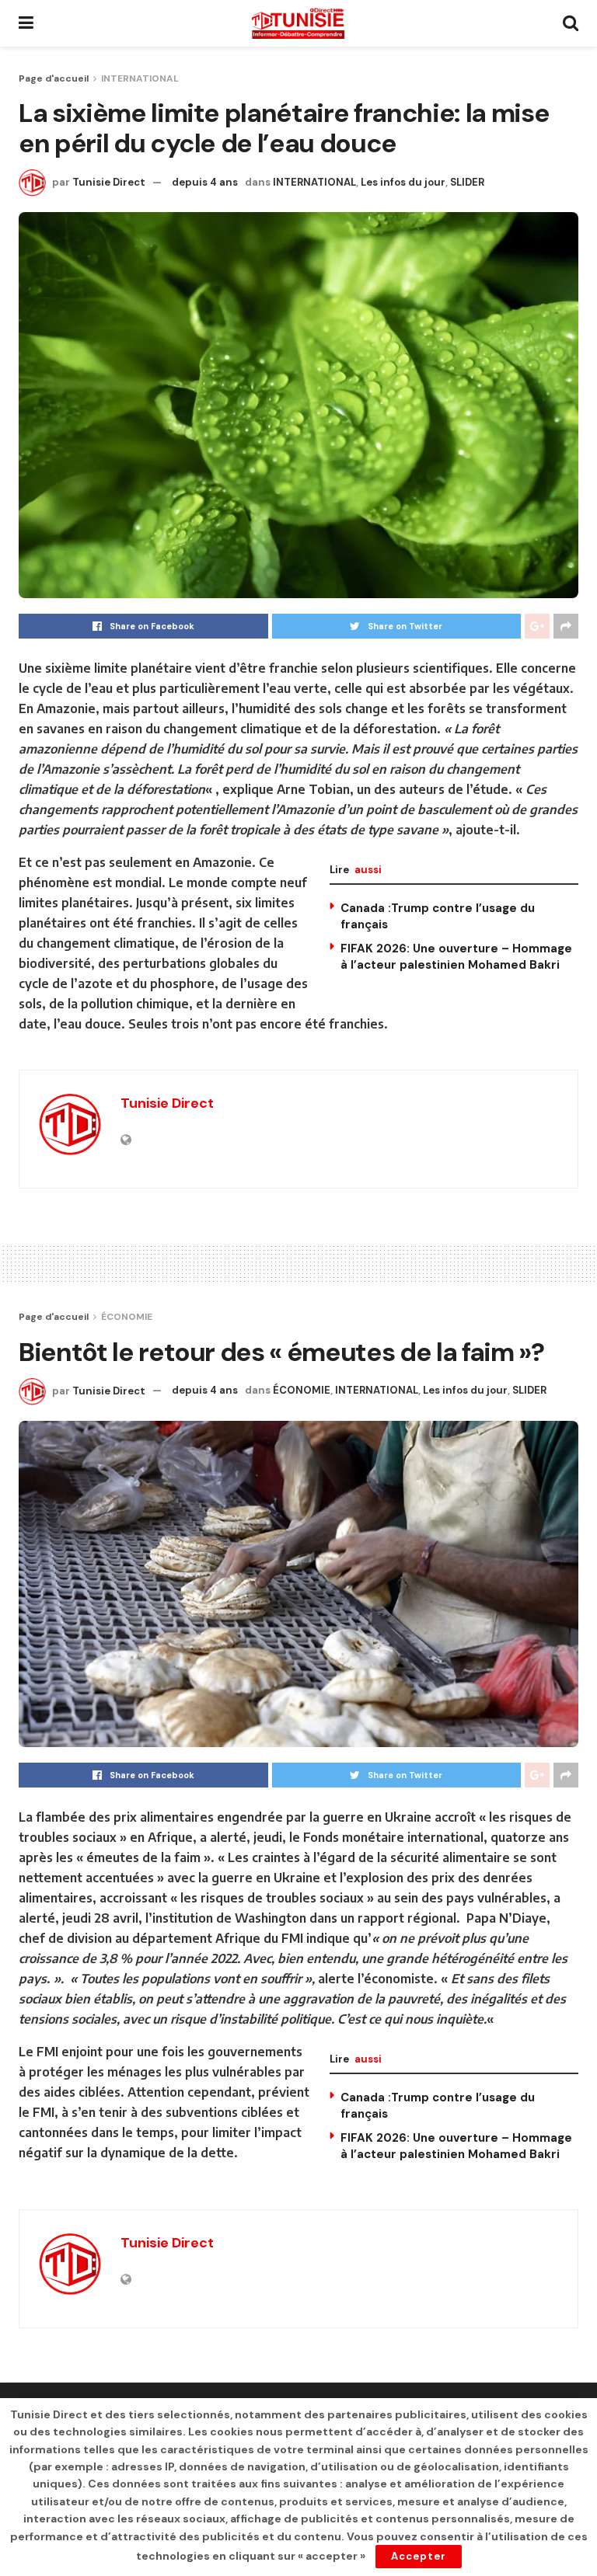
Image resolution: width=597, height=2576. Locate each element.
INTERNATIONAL (140, 78)
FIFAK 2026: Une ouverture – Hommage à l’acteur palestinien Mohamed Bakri (456, 957)
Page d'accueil (54, 78)
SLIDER (467, 182)
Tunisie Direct (109, 182)
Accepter (419, 2556)
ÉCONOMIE (127, 1317)
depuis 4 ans (205, 182)
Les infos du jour (403, 182)
